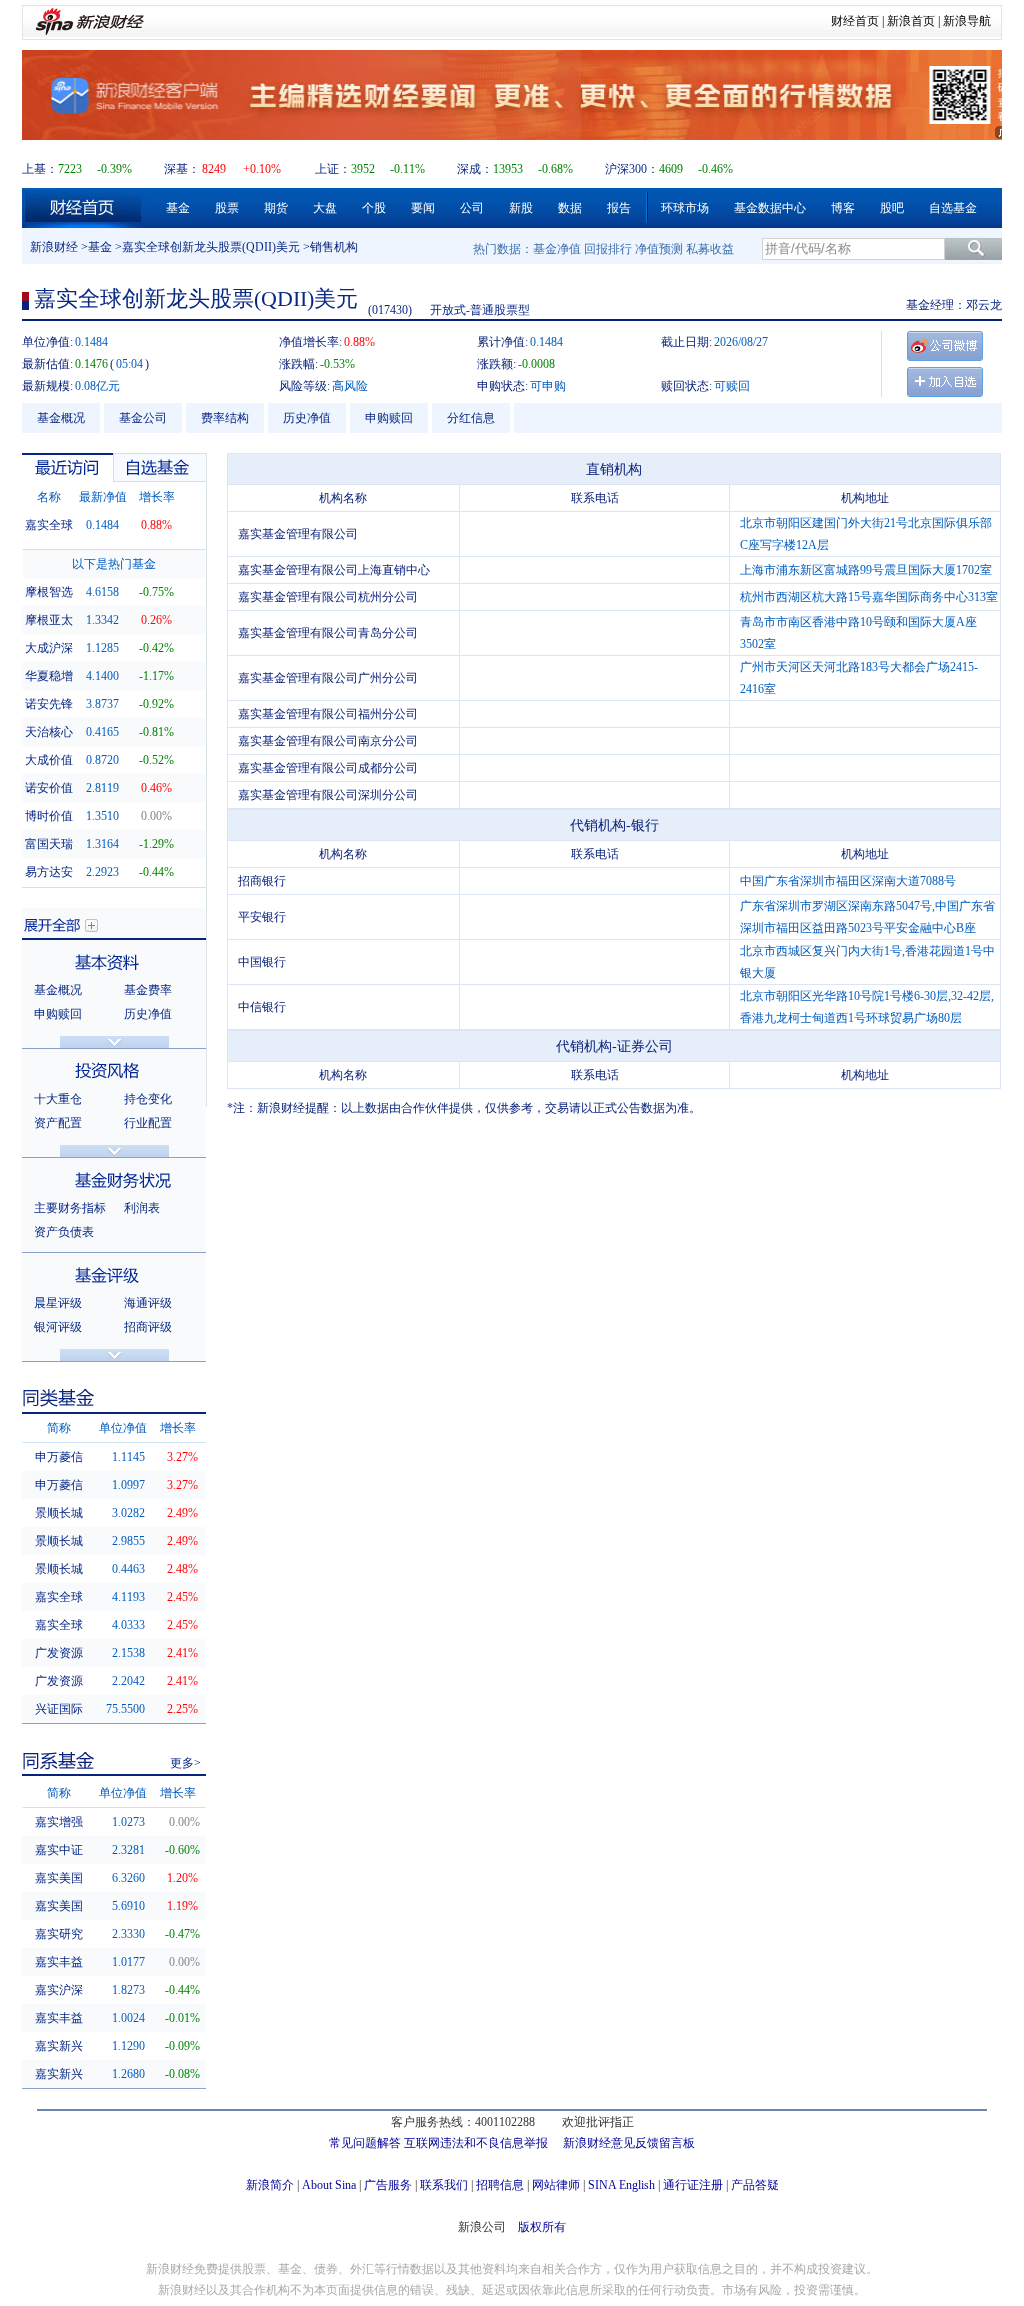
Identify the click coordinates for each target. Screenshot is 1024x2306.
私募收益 (710, 249)
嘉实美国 (59, 1878)
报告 (619, 208)
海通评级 (148, 1303)
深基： (182, 169)
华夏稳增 (49, 676)
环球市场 (685, 208)
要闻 (423, 208)
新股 (521, 208)
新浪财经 (54, 247)
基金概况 (61, 418)
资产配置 (58, 1123)
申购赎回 (389, 418)
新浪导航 (967, 21)
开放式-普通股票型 (480, 310)
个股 (374, 208)
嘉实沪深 (59, 1990)
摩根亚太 (49, 620)
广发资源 (59, 1653)
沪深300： (632, 169)
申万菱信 (59, 1457)
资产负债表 (64, 1232)
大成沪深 (49, 648)
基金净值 (557, 249)
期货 (276, 208)
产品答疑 (755, 2185)
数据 (570, 208)
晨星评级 (58, 1303)
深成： (475, 169)
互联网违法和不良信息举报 (476, 2143)
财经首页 (855, 21)
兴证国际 (59, 1709)
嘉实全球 (49, 525)
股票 (227, 208)
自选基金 (953, 208)
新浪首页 (911, 21)
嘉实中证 (59, 1850)
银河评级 (58, 1327)
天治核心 (49, 732)
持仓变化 (148, 1099)
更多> (185, 1763)
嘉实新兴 (59, 2046)
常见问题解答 (365, 2143)
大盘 (325, 208)
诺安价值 (49, 788)
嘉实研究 (59, 1934)
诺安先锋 (49, 704)
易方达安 (49, 872)
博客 (843, 208)
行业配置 (148, 1123)
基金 (178, 208)
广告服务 (388, 2185)
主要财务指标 (70, 1208)
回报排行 (608, 249)
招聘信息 (500, 2185)
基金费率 (148, 990)
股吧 (892, 208)
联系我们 (444, 2185)
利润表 (142, 1208)
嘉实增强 (59, 1822)
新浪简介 (270, 2185)
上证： (333, 169)
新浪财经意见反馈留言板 (629, 2143)
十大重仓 (58, 1099)
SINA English (621, 2185)
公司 (472, 208)
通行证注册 (693, 2185)
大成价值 (49, 760)
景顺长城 (59, 1513)
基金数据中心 (770, 208)
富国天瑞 (49, 844)
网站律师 (556, 2185)
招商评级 (148, 1327)
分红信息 (471, 418)
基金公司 (143, 418)
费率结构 (225, 418)
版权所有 (542, 2227)
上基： (40, 169)
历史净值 (307, 418)
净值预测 (659, 249)
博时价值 (49, 816)
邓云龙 (984, 305)
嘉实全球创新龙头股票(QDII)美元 (211, 247)
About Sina (329, 2185)
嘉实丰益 (59, 1962)
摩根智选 (49, 592)
